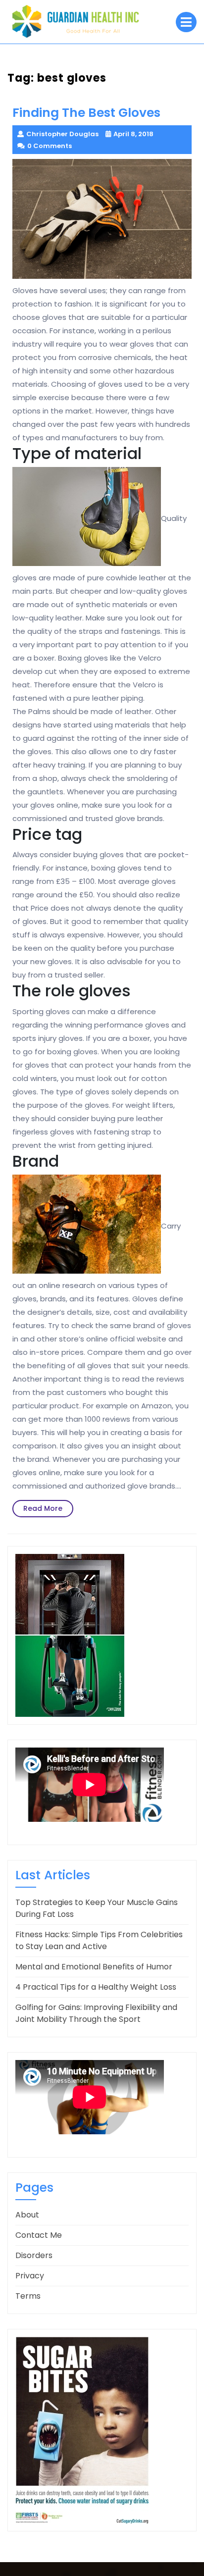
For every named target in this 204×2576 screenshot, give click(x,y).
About (27, 2215)
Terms (28, 2296)
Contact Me (39, 2235)
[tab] (186, 22)
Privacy (30, 2276)
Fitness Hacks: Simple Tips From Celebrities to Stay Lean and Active (99, 1940)
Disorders (34, 2255)
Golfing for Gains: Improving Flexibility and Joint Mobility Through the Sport (96, 2013)
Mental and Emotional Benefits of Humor (94, 1967)
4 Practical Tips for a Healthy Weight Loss (96, 1987)
